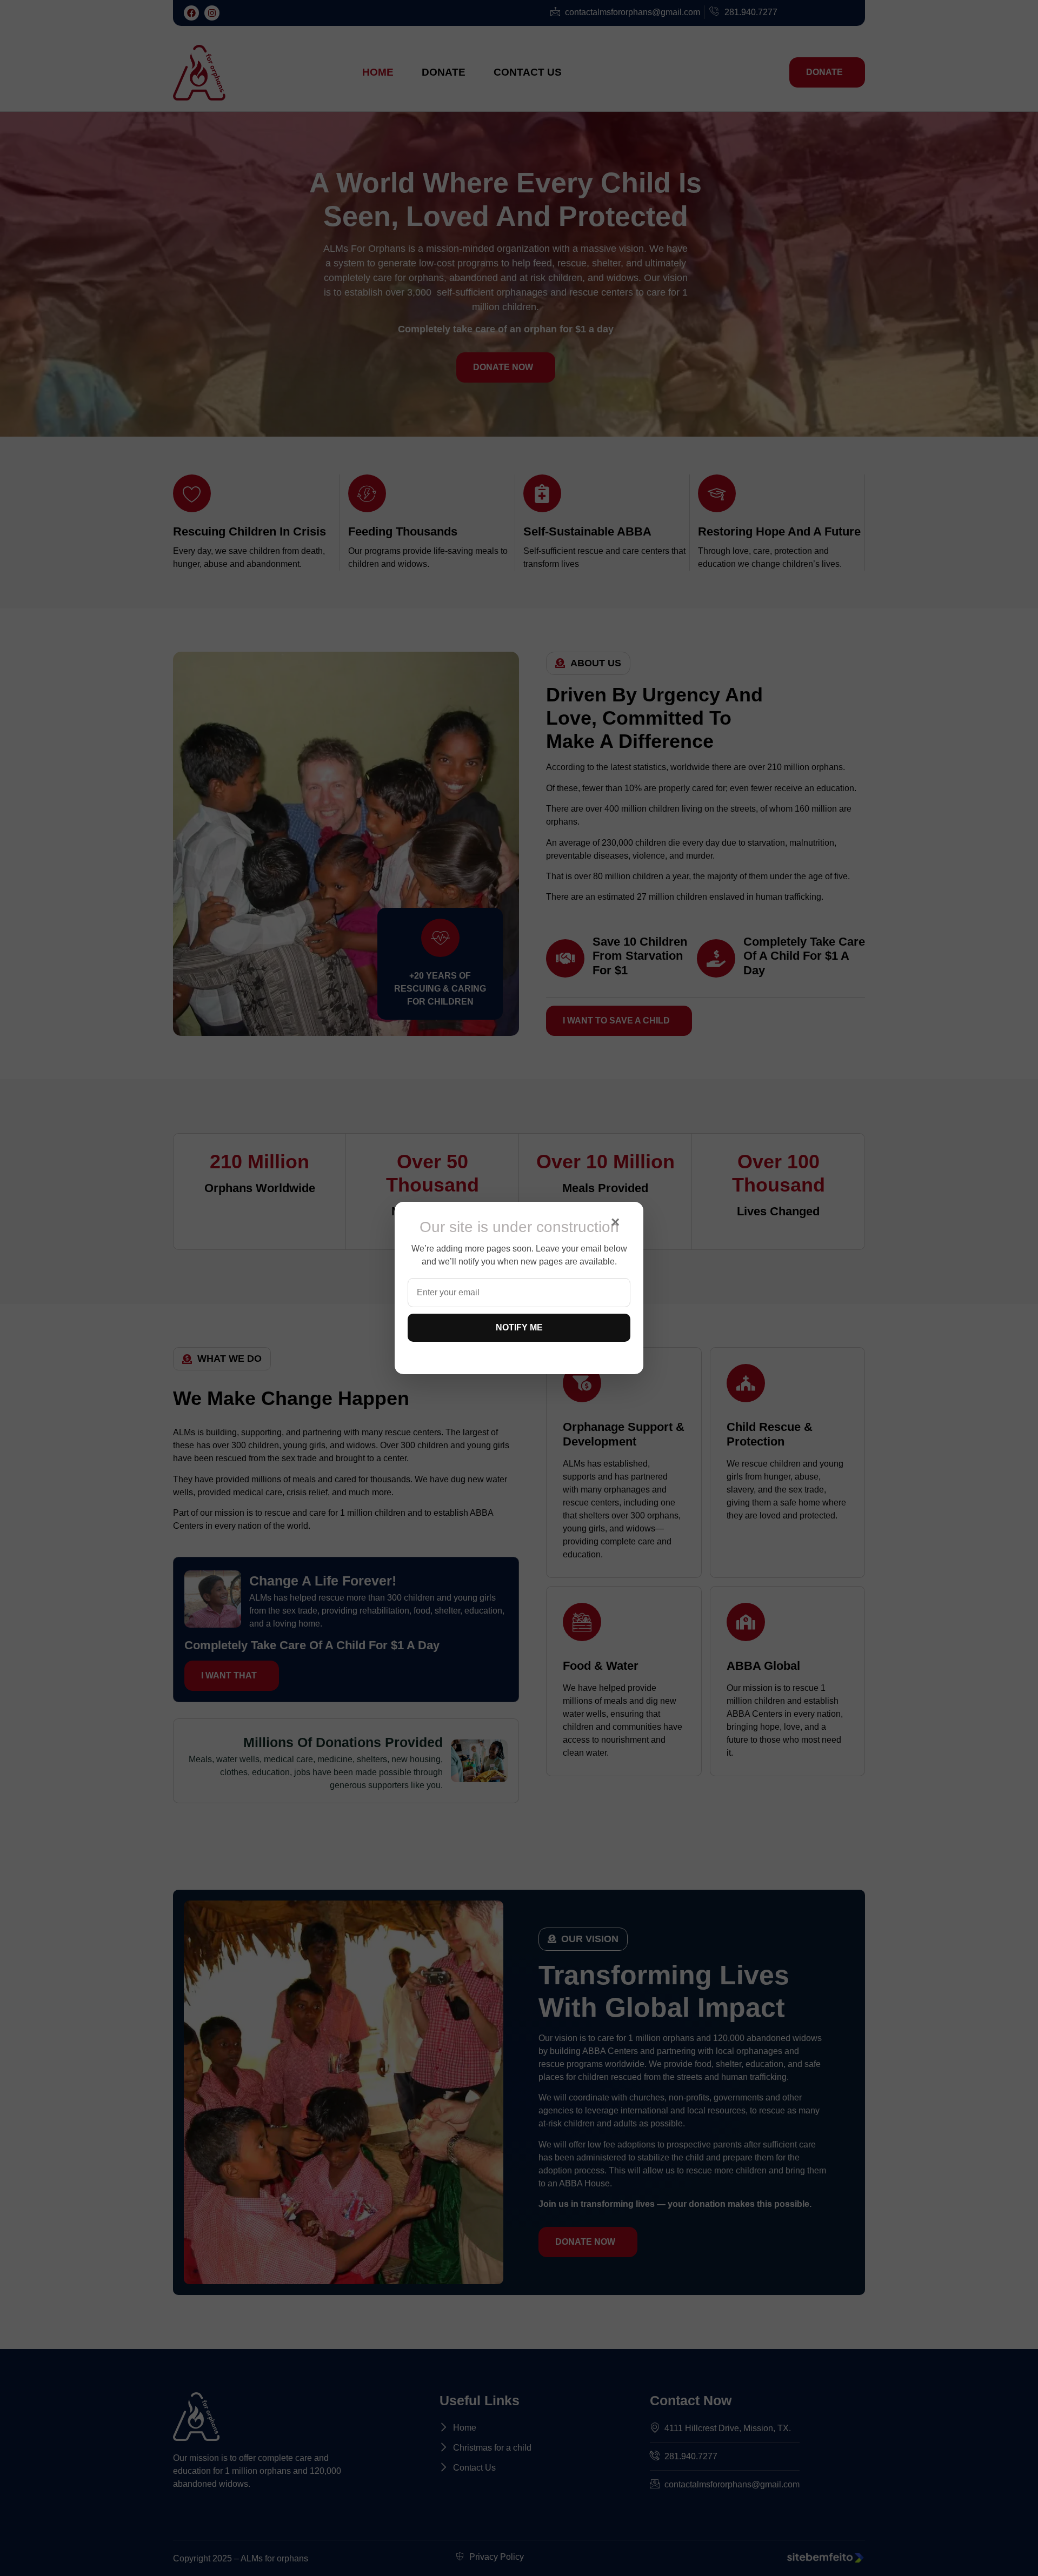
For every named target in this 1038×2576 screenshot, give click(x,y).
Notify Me (519, 1327)
